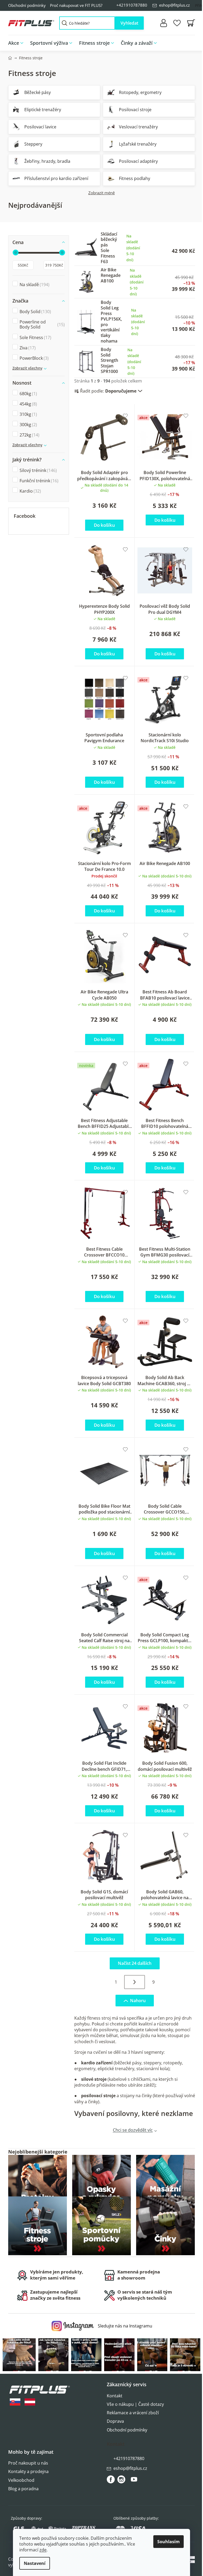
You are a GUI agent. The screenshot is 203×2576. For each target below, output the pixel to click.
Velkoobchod (21, 2480)
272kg (29, 435)
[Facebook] (111, 2479)
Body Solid (35, 312)
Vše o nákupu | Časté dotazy (135, 2404)
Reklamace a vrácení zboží (133, 2413)
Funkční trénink (38, 481)
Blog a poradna (23, 2489)
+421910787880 (132, 5)
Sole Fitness (35, 337)
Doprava (115, 2421)
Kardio (30, 491)
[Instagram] (121, 2479)
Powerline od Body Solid (41, 324)
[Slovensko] (15, 2402)
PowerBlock (33, 358)
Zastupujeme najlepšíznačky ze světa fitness (55, 2295)
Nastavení (35, 2563)
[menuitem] (17, 43)
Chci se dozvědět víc (133, 2130)
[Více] (187, 42)
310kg (28, 414)
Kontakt (115, 2396)
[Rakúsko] (30, 2402)
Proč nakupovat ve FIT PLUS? (76, 5)
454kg (28, 404)
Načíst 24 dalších (135, 1963)
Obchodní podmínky (27, 5)
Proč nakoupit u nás (28, 2463)
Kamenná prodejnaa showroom (139, 2275)
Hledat (129, 23)
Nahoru (138, 2001)
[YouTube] (134, 2482)
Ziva (27, 348)
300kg (28, 425)
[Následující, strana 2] (135, 1982)
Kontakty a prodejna (28, 2471)
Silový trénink (38, 470)
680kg (28, 394)
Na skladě (34, 285)
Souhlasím (169, 2542)
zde (43, 2550)
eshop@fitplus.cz (174, 5)
